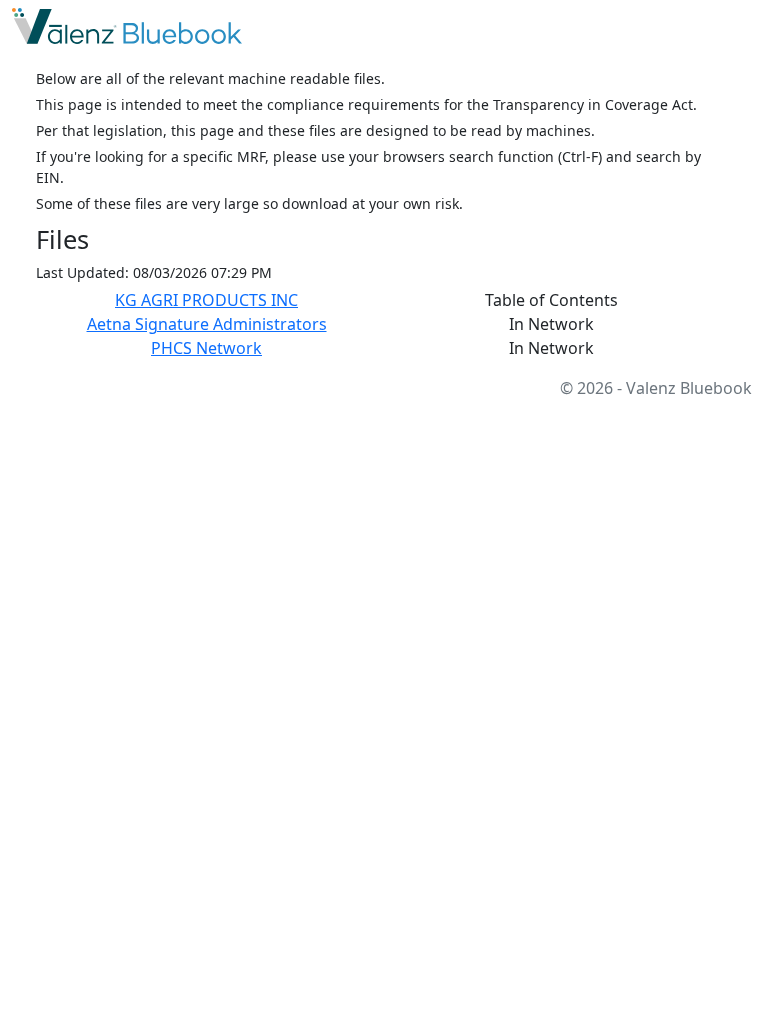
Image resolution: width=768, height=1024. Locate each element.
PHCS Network (206, 348)
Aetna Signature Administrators (207, 324)
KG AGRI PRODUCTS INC (206, 300)
